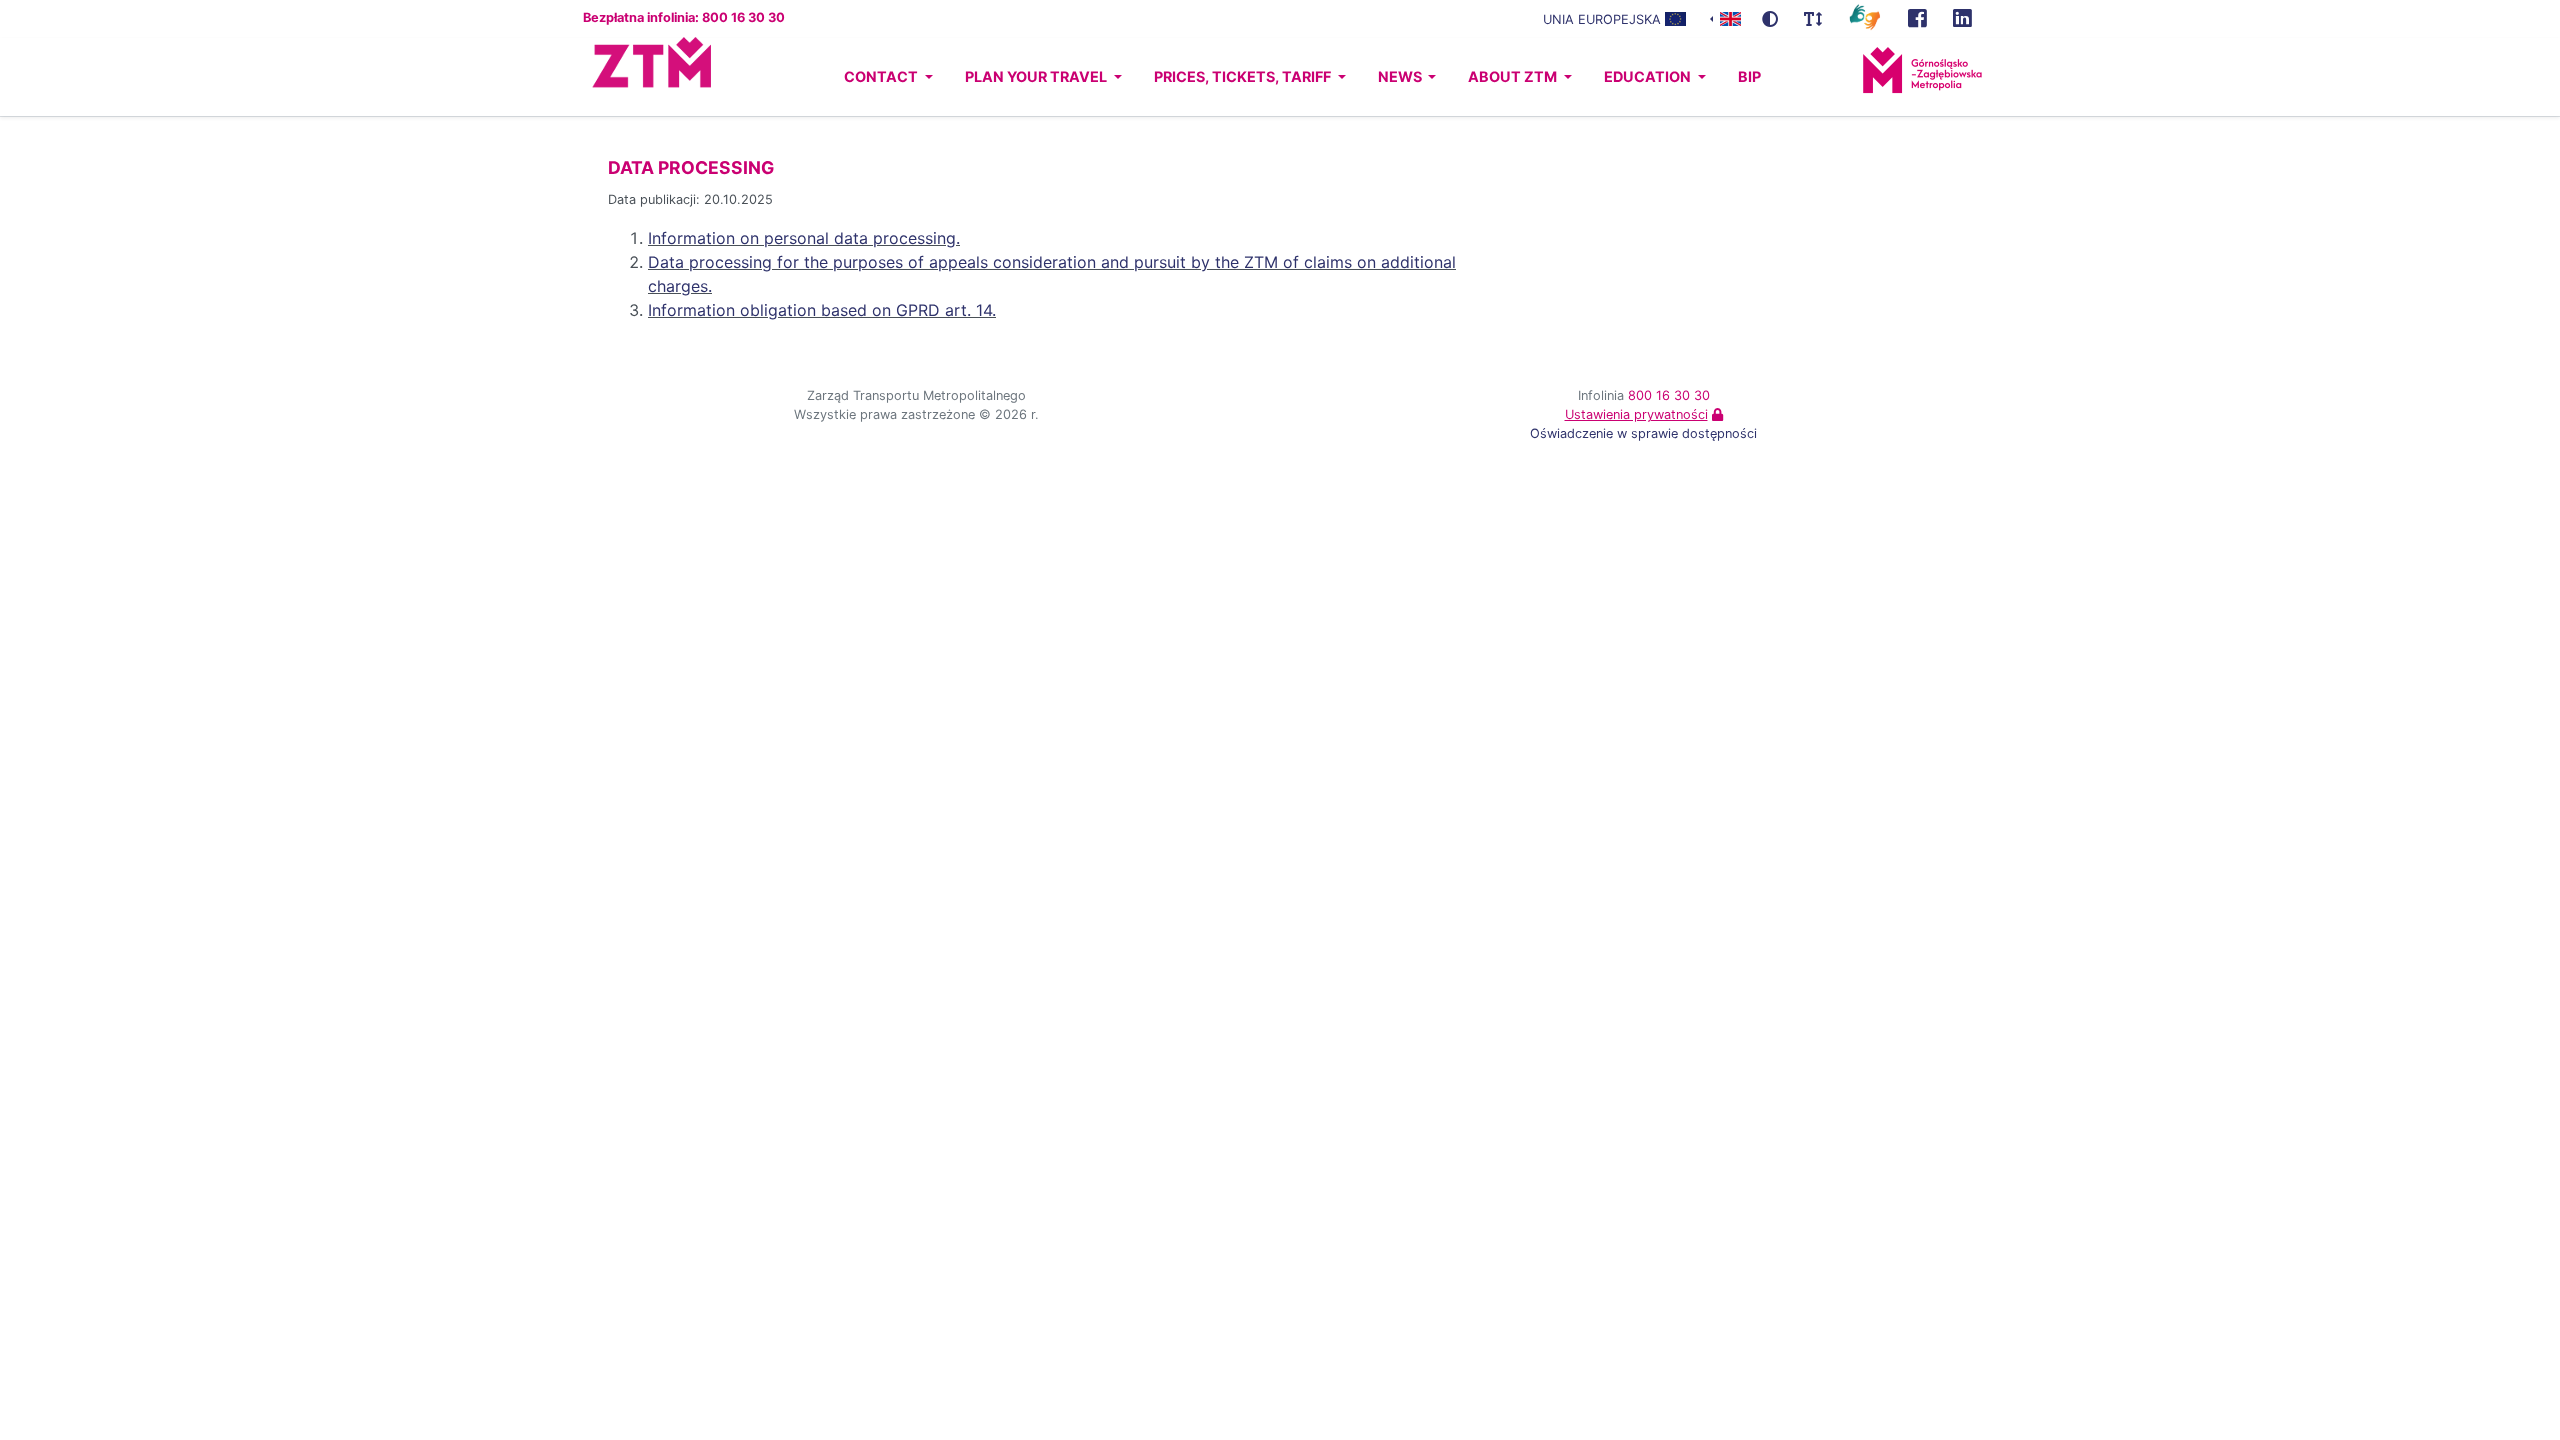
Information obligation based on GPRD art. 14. (822, 310)
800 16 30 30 (1669, 395)
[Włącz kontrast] (1770, 19)
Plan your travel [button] (1037, 76)
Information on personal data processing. (804, 238)
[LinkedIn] (1962, 19)
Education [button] (1649, 76)
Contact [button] (882, 76)
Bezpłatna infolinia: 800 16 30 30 (684, 17)
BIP (1749, 76)
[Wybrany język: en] (1725, 17)
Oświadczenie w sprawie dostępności (1643, 433)
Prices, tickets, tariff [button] (1244, 76)
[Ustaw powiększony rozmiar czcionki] (1813, 19)
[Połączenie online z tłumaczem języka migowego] (1865, 16)
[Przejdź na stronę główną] (633, 77)
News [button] (1401, 76)
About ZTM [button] (1514, 76)
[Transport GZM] (1917, 19)
